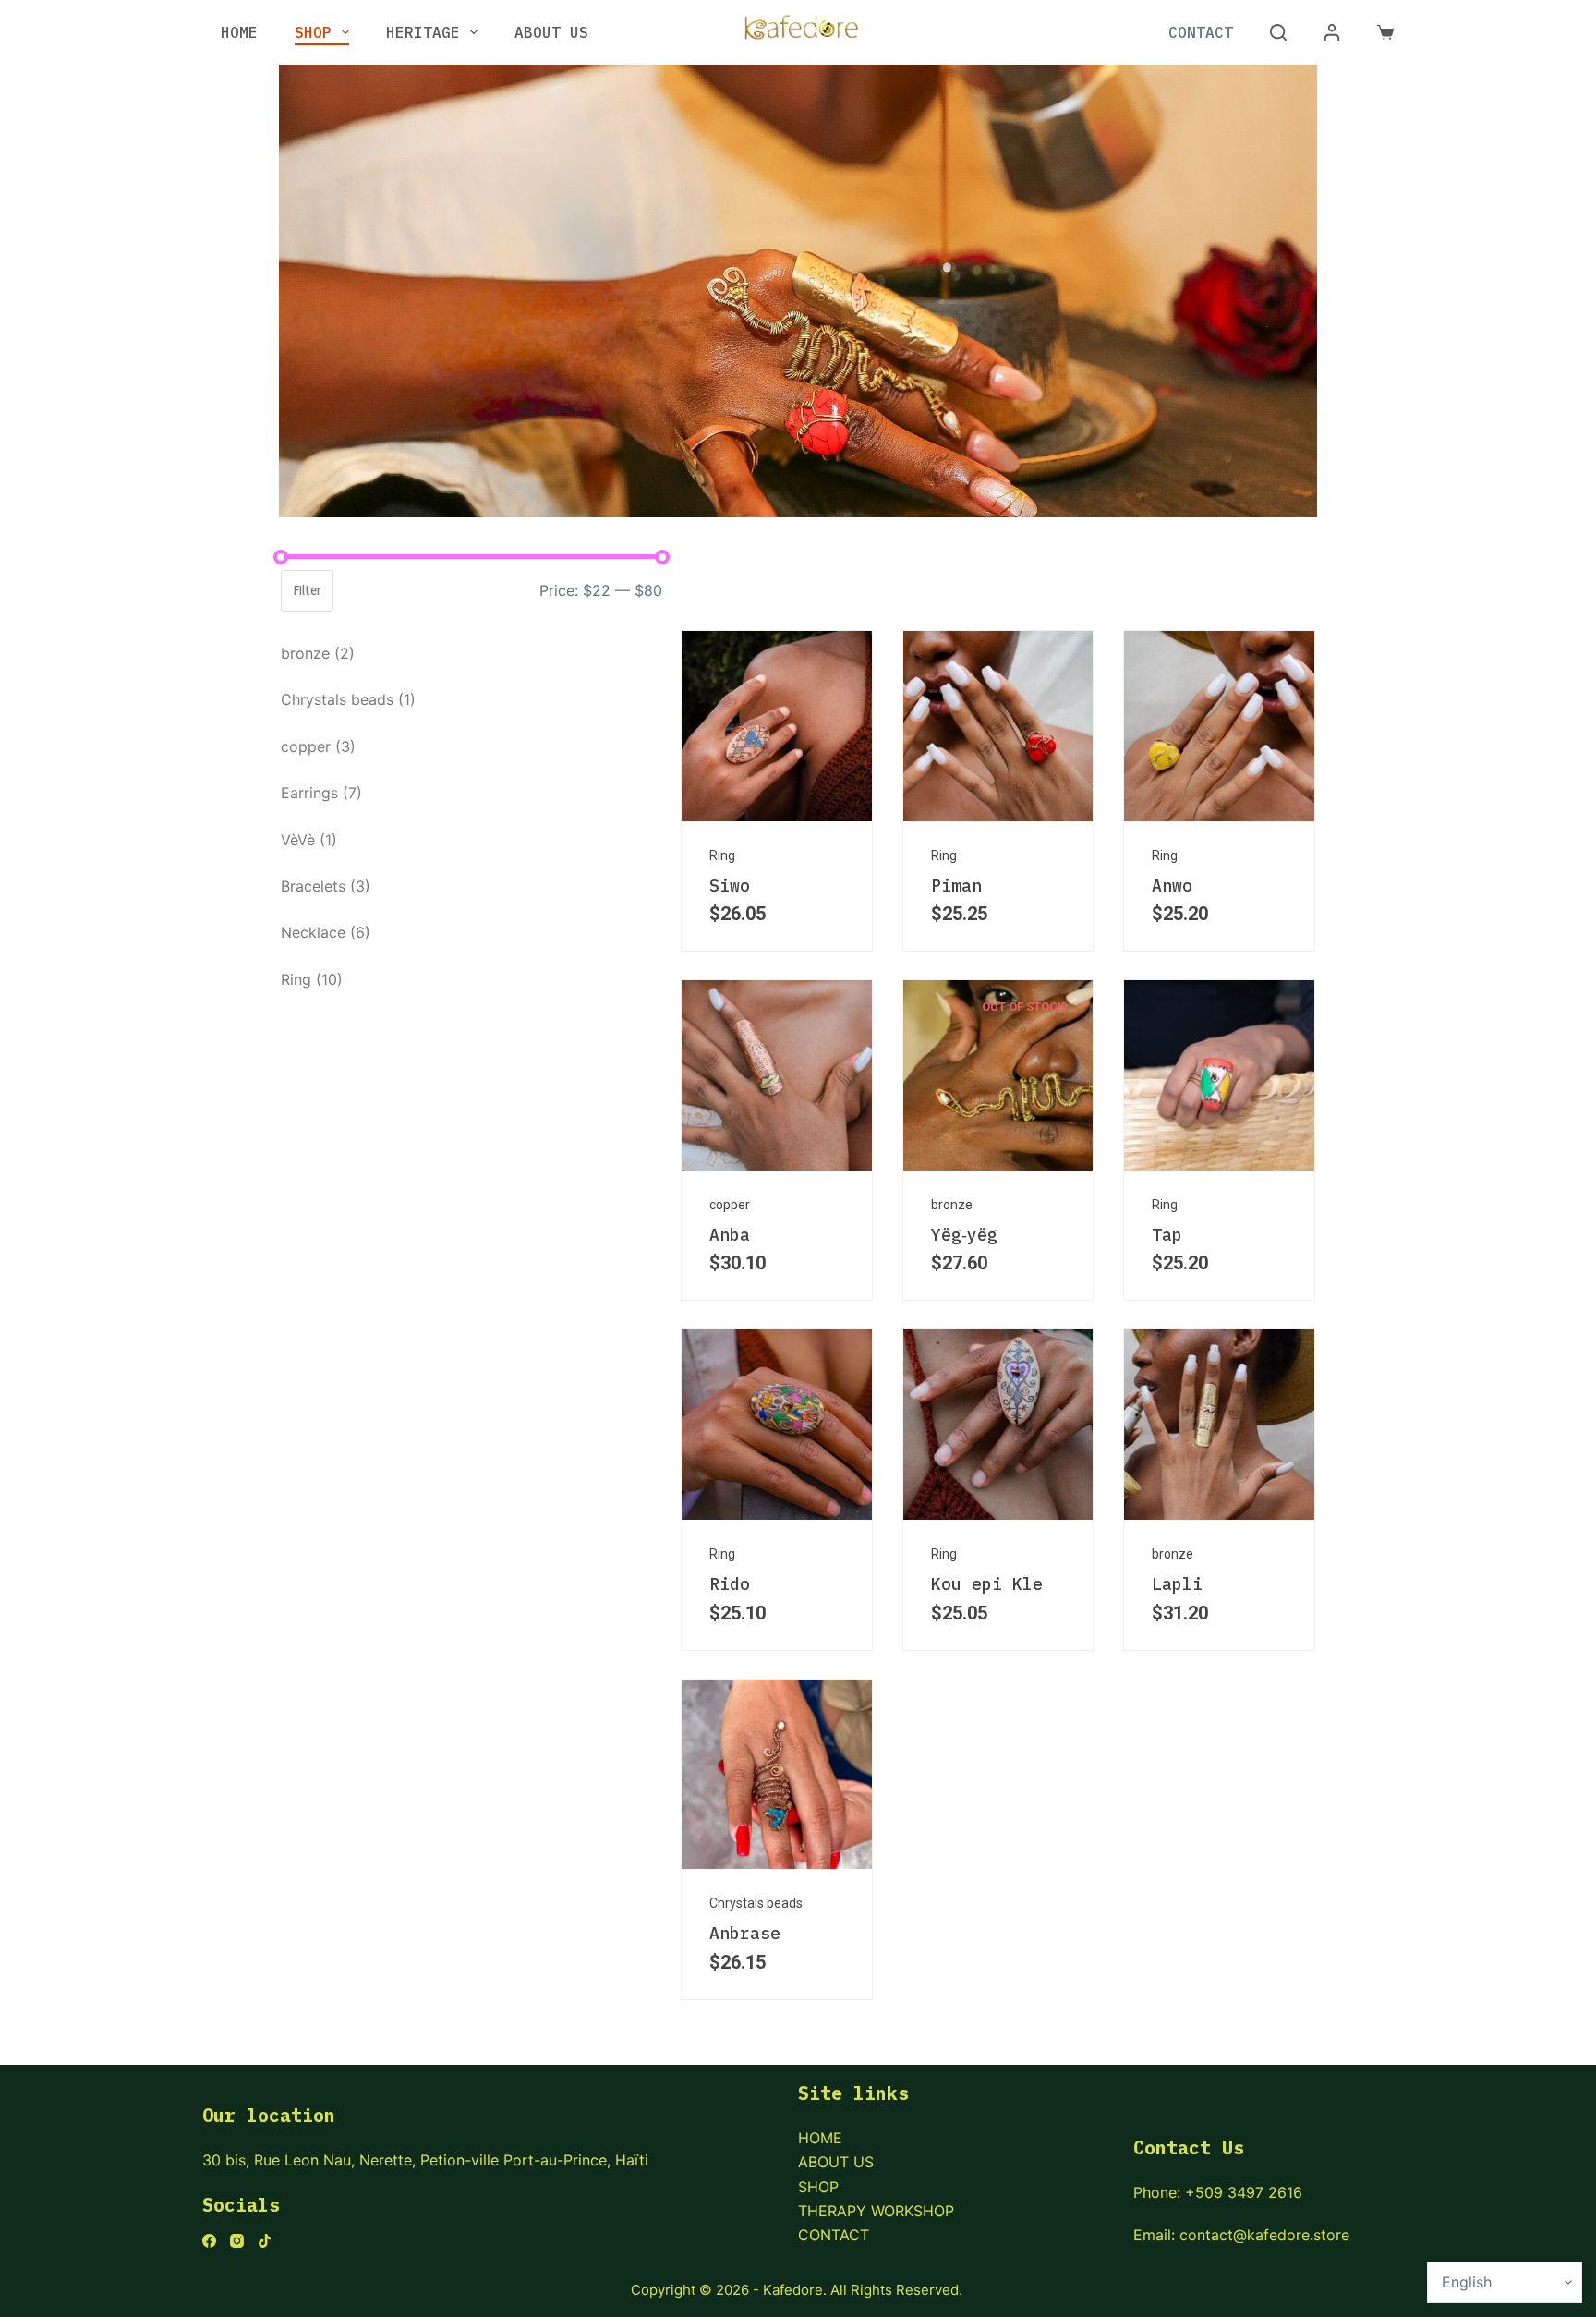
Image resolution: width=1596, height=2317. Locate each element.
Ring (312, 979)
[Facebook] (209, 2241)
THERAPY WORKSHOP (876, 2211)
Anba (730, 1235)
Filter (307, 590)
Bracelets (326, 886)
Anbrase (745, 1933)
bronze (318, 653)
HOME (820, 2138)
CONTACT (834, 2235)
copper (318, 746)
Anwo (1172, 886)
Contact (1201, 32)
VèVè (309, 840)
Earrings (321, 793)
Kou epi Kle (987, 1584)
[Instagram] (237, 2241)
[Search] (1278, 32)
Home (239, 32)
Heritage (423, 32)
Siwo (730, 886)
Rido (730, 1584)
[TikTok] (265, 2241)
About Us (551, 32)
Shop (313, 32)
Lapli (1177, 1584)
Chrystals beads (348, 699)
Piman (956, 886)
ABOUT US (836, 2162)
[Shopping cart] (1385, 32)
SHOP (818, 2187)
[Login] (1332, 32)
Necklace (326, 932)
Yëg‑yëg (964, 1235)
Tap (1167, 1235)
